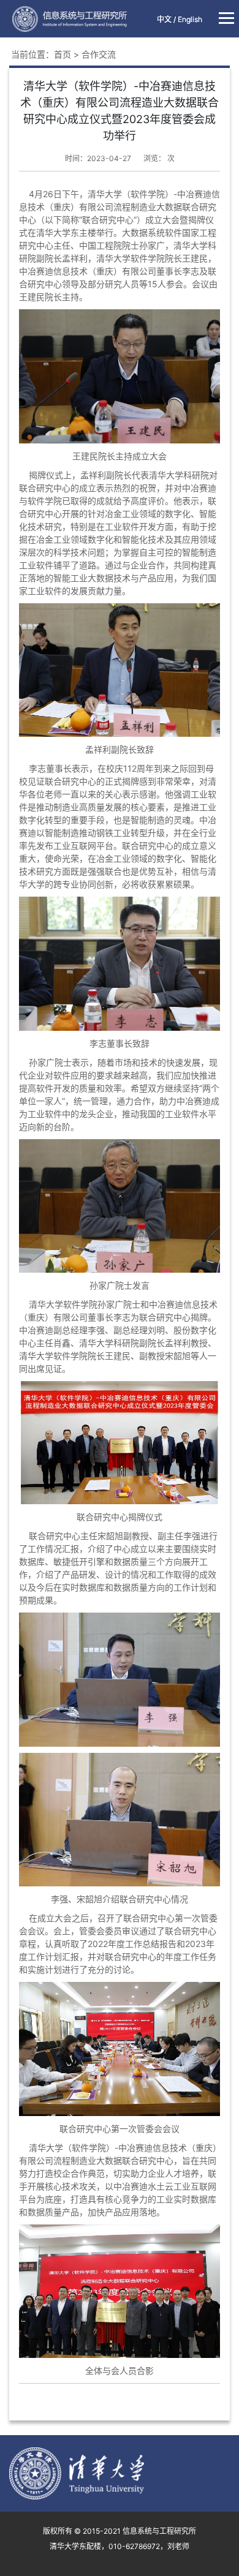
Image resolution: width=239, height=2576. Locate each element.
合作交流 (99, 54)
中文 (164, 19)
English (190, 19)
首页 (63, 54)
